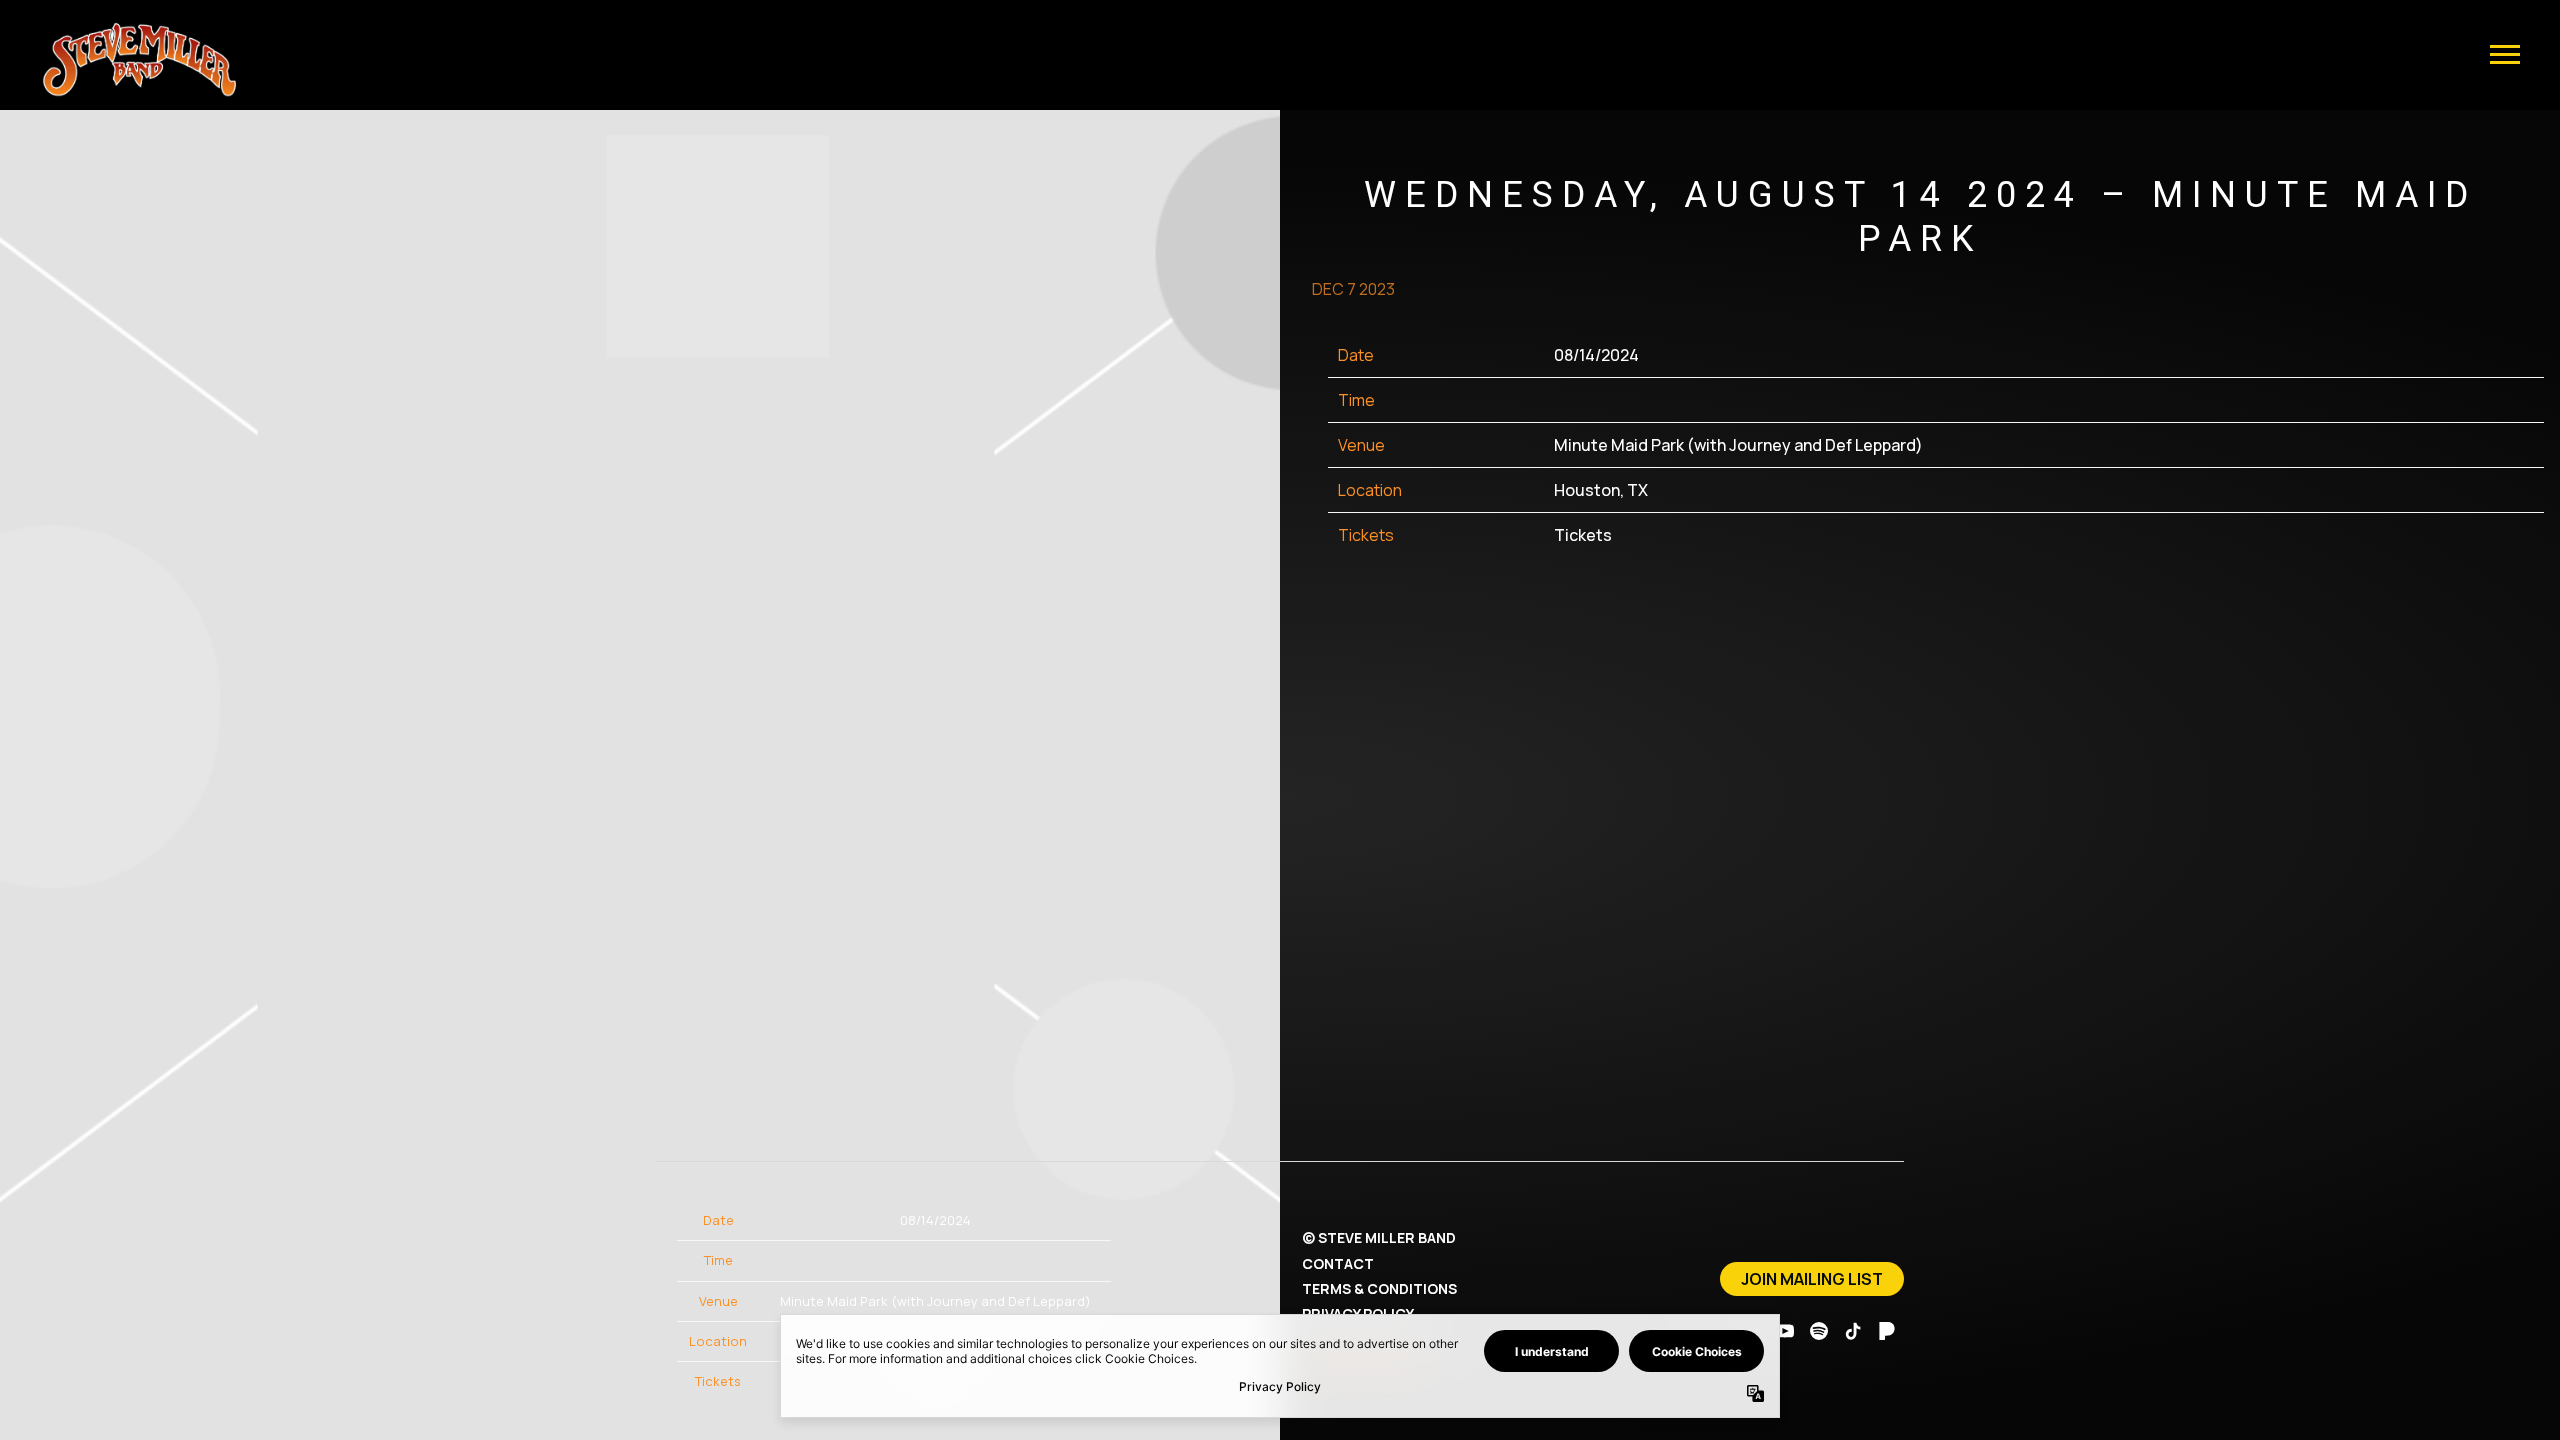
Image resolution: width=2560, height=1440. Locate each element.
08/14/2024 (1596, 355)
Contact (1338, 1263)
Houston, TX (1601, 490)
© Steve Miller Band (1379, 1237)
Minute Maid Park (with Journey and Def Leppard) (1738, 445)
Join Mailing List (1812, 1279)
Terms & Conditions (1379, 1288)
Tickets (1583, 535)
